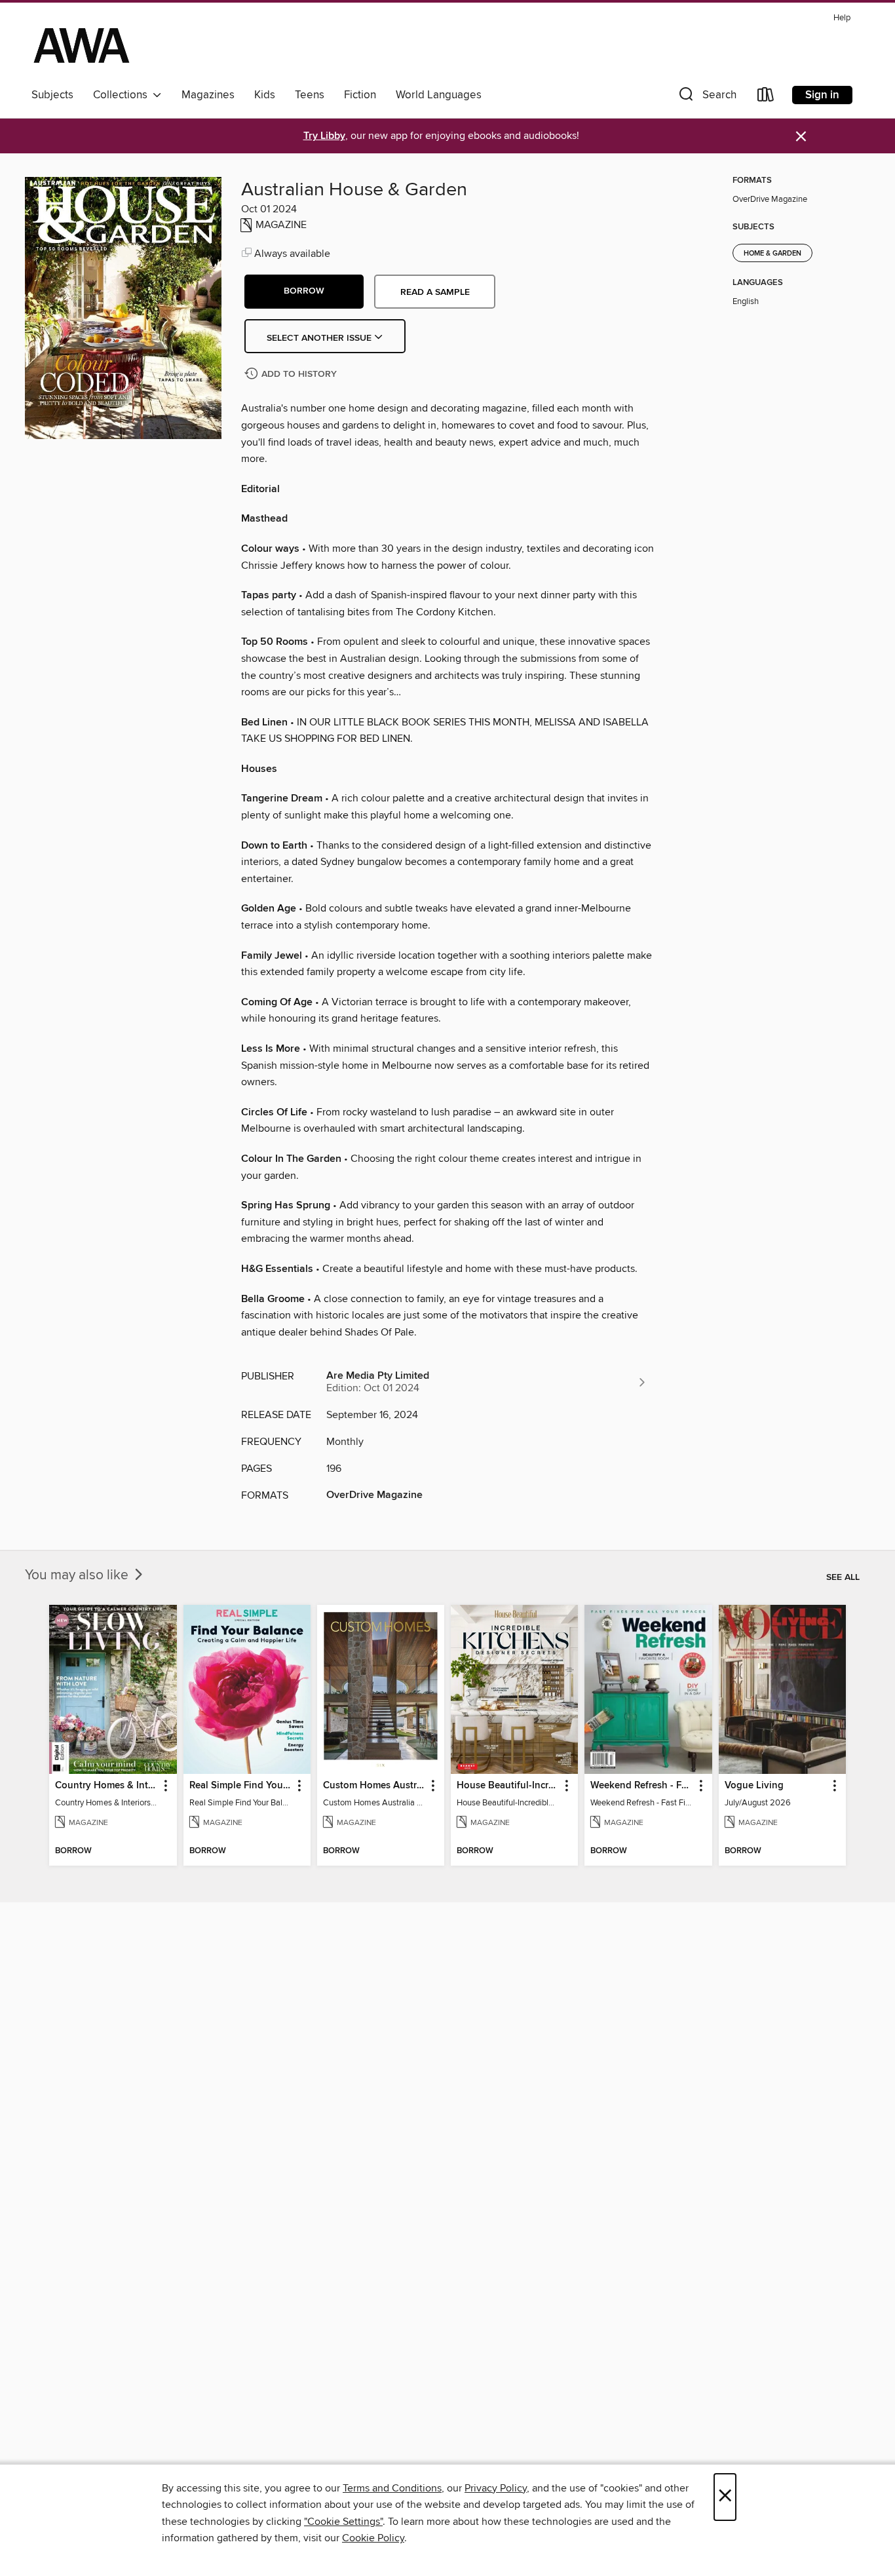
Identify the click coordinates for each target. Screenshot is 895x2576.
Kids (265, 95)
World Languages (439, 95)
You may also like (78, 1575)
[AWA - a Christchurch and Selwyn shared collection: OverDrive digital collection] (82, 45)
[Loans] (766, 97)
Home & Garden (772, 254)
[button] (706, 97)
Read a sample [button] (435, 292)
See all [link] (843, 1577)
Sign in (822, 95)
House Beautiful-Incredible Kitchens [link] (508, 1786)
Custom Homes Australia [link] (374, 1786)
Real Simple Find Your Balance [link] (241, 1786)
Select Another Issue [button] (320, 338)
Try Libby (324, 136)
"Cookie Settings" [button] (343, 2522)
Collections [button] (123, 95)
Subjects (52, 95)
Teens (310, 95)
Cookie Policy (373, 2538)
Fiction (360, 95)
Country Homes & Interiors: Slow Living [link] (106, 1786)
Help (842, 18)
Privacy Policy (496, 2488)
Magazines (208, 95)
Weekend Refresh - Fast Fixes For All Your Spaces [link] (642, 1786)
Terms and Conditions (392, 2488)
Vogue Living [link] (754, 1786)
